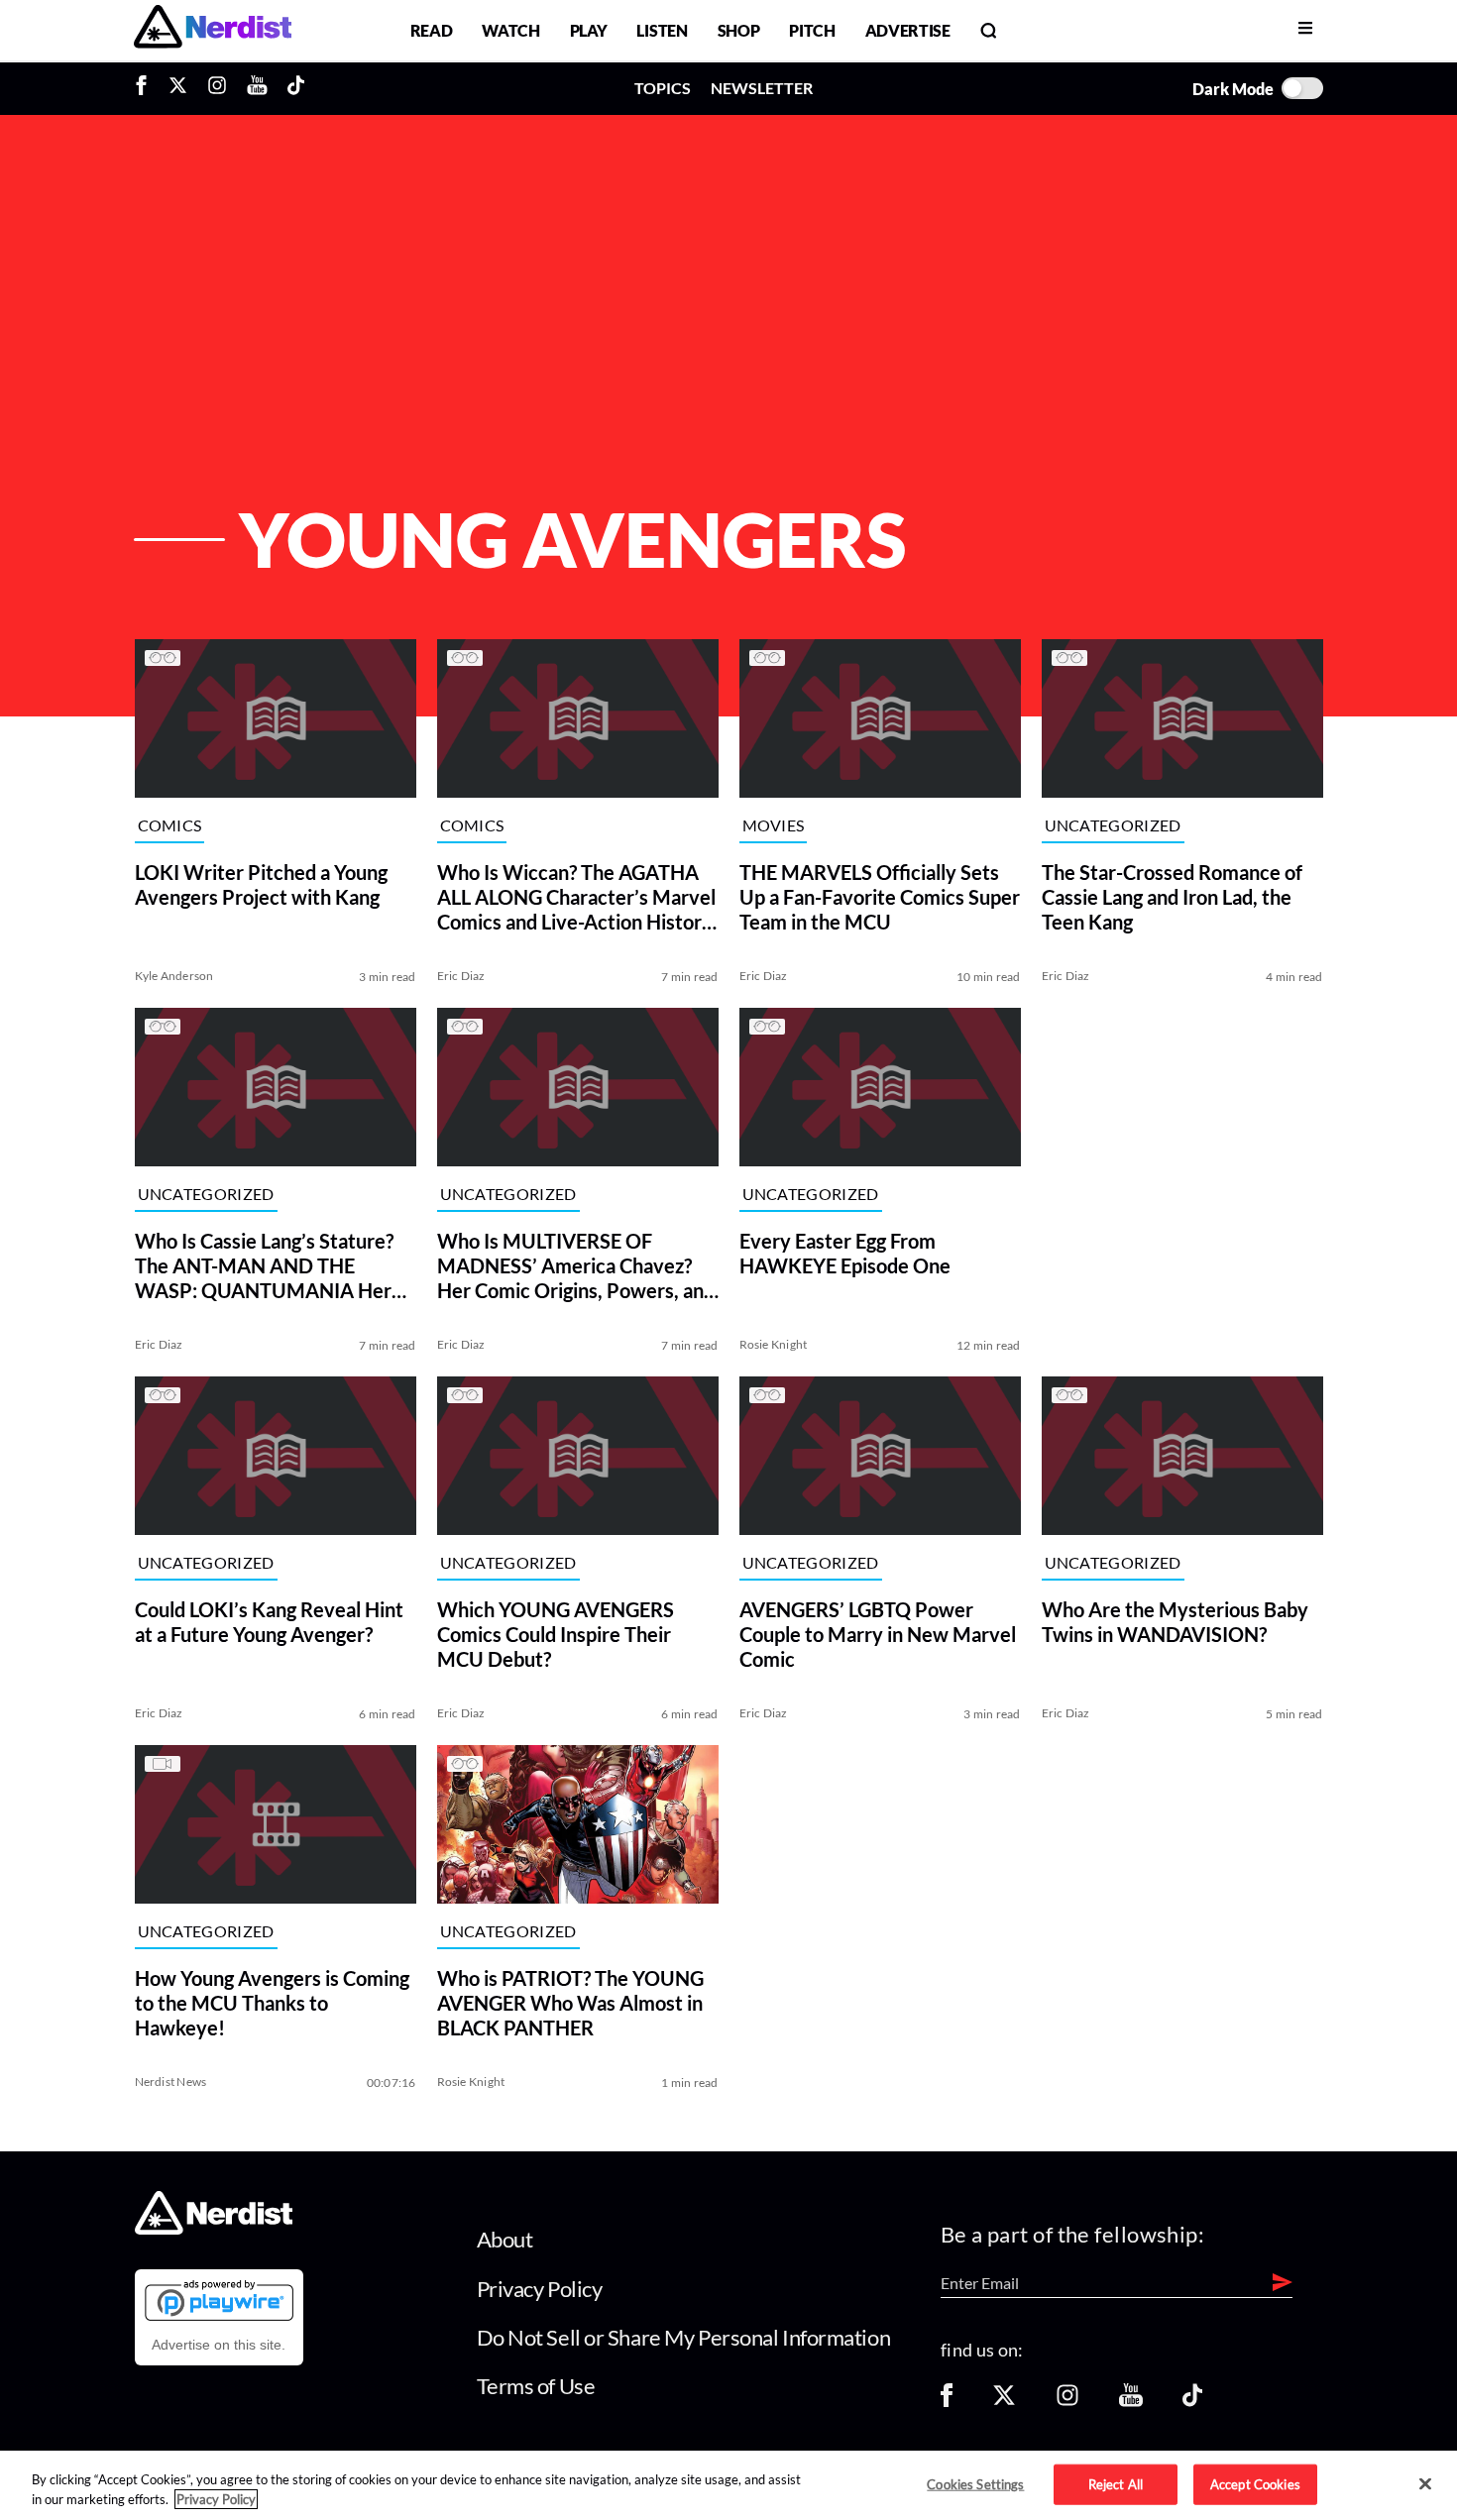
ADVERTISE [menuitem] (908, 30)
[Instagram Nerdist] (217, 88)
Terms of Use (536, 2386)
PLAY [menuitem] (589, 30)
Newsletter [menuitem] (762, 88)
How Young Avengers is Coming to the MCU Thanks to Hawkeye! (272, 2003)
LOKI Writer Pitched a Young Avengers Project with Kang (261, 884)
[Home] (214, 2229)
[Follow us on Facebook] (947, 2402)
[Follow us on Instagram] (1067, 2402)
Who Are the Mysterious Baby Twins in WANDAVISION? (1175, 1622)
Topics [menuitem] (663, 88)
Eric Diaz (461, 976)
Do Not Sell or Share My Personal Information (684, 2337)
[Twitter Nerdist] (178, 88)
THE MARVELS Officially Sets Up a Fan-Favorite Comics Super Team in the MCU (880, 897)
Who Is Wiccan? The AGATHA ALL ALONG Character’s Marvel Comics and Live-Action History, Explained (577, 897)
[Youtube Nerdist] (257, 88)
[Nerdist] (213, 30)
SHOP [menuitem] (739, 30)
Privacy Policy (540, 2289)
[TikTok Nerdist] (296, 88)
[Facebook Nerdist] (146, 88)
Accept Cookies (1255, 2483)
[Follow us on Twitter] (1004, 2402)
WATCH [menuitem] (510, 30)
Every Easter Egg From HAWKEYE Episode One (845, 1253)
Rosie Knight (774, 1344)
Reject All (1116, 2483)
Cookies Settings (975, 2483)
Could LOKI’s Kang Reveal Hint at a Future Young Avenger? (269, 1622)
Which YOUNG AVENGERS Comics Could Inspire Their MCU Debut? (556, 1634)
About (505, 2239)
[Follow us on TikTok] (1192, 2402)
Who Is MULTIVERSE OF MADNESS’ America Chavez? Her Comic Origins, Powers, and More (576, 1266)
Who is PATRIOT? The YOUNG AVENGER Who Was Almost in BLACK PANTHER (570, 2003)
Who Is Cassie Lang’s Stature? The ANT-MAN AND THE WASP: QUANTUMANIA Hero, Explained (271, 1266)
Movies (774, 826)
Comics (170, 826)
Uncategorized (1113, 826)
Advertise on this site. (219, 2345)
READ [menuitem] (432, 30)
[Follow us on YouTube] (1131, 2402)
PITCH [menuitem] (812, 30)
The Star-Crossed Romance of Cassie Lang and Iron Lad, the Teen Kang (1172, 897)
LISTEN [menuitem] (662, 30)
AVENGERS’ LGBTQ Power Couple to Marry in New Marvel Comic (878, 1634)
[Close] (1425, 2484)
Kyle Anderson (174, 976)
